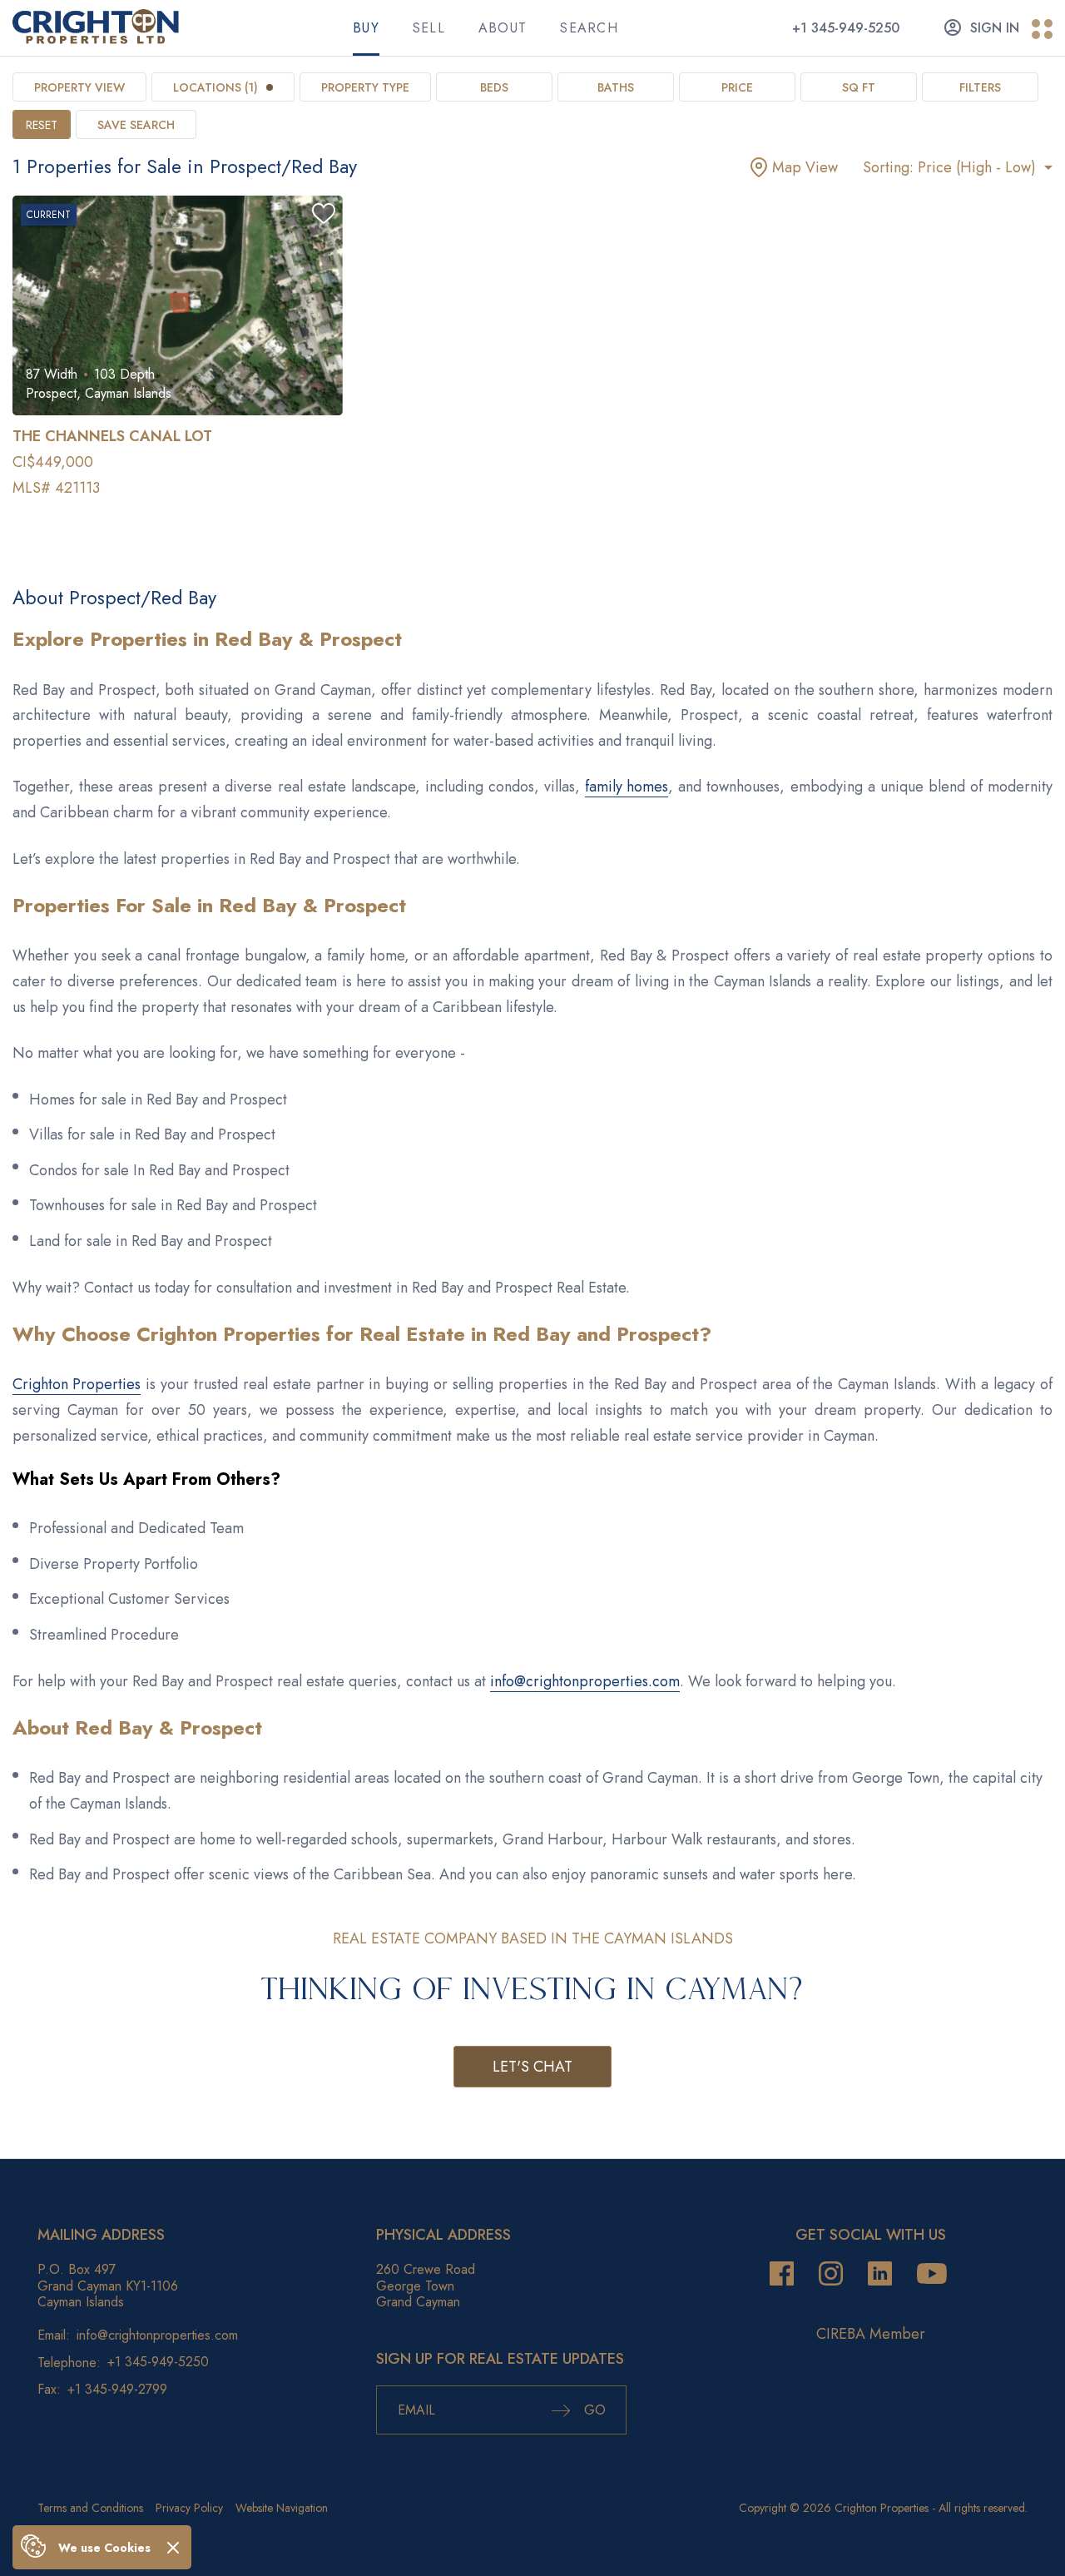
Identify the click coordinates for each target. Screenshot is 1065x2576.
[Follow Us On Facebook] (782, 2274)
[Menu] (1042, 30)
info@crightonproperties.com (585, 1681)
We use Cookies (104, 2548)
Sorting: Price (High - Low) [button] (951, 167)
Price (737, 87)
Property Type (365, 87)
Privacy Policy (189, 2508)
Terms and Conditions (90, 2508)
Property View (79, 87)
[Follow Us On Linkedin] (880, 2274)
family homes (627, 787)
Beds (494, 87)
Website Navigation (282, 2508)
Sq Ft (859, 87)
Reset (42, 125)
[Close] (173, 2547)
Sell (429, 28)
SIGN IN (995, 28)
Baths (616, 87)
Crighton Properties (77, 1384)
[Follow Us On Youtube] (932, 2274)
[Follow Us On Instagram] (831, 2274)
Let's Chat (532, 2067)
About (503, 28)
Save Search (136, 125)
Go (593, 2410)
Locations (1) (215, 87)
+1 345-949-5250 (846, 28)
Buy (366, 28)
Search (589, 28)
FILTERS (980, 87)
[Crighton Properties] (96, 39)
